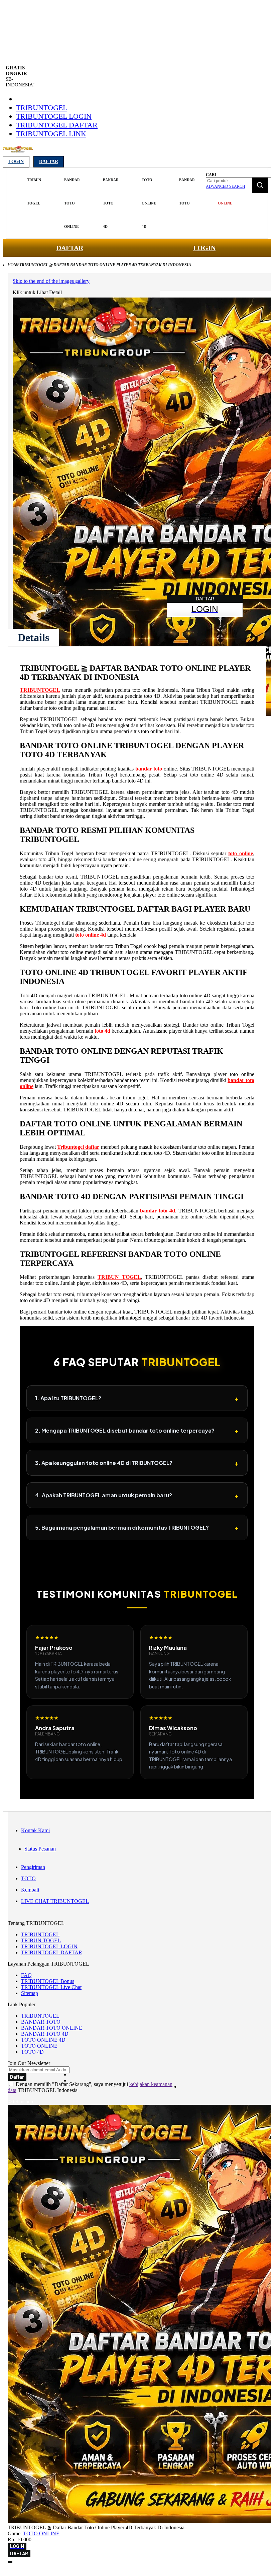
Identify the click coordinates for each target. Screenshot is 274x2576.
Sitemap (30, 1993)
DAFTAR (70, 248)
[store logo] (18, 153)
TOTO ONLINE (39, 2046)
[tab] (33, 637)
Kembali (30, 1890)
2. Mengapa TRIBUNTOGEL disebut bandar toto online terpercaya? (137, 1430)
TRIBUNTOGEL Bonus (48, 1981)
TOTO (28, 1878)
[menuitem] (34, 192)
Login (16, 162)
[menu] (105, 203)
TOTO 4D (32, 2052)
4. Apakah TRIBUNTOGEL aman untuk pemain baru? (137, 1495)
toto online (241, 853)
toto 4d (102, 1031)
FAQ (26, 1975)
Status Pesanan (40, 1849)
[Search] (260, 185)
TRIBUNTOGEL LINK (51, 134)
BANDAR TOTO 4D (45, 2034)
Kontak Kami (35, 1830)
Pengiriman (33, 1867)
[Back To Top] (10, 2562)
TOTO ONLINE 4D (43, 2040)
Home (14, 265)
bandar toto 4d (157, 1211)
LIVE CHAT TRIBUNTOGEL (55, 1901)
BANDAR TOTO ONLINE (52, 2028)
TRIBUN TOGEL (119, 1277)
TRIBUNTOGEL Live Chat (51, 1987)
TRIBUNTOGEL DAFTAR (57, 125)
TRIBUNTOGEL (42, 108)
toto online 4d (91, 935)
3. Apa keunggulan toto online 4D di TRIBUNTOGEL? (137, 1463)
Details (33, 637)
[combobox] (239, 181)
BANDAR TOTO (41, 2022)
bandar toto (149, 769)
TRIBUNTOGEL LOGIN (54, 116)
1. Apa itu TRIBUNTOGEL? (137, 1398)
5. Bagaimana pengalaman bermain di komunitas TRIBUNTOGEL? (137, 1527)
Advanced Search (226, 186)
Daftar (49, 162)
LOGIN (204, 248)
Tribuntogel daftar (78, 1147)
